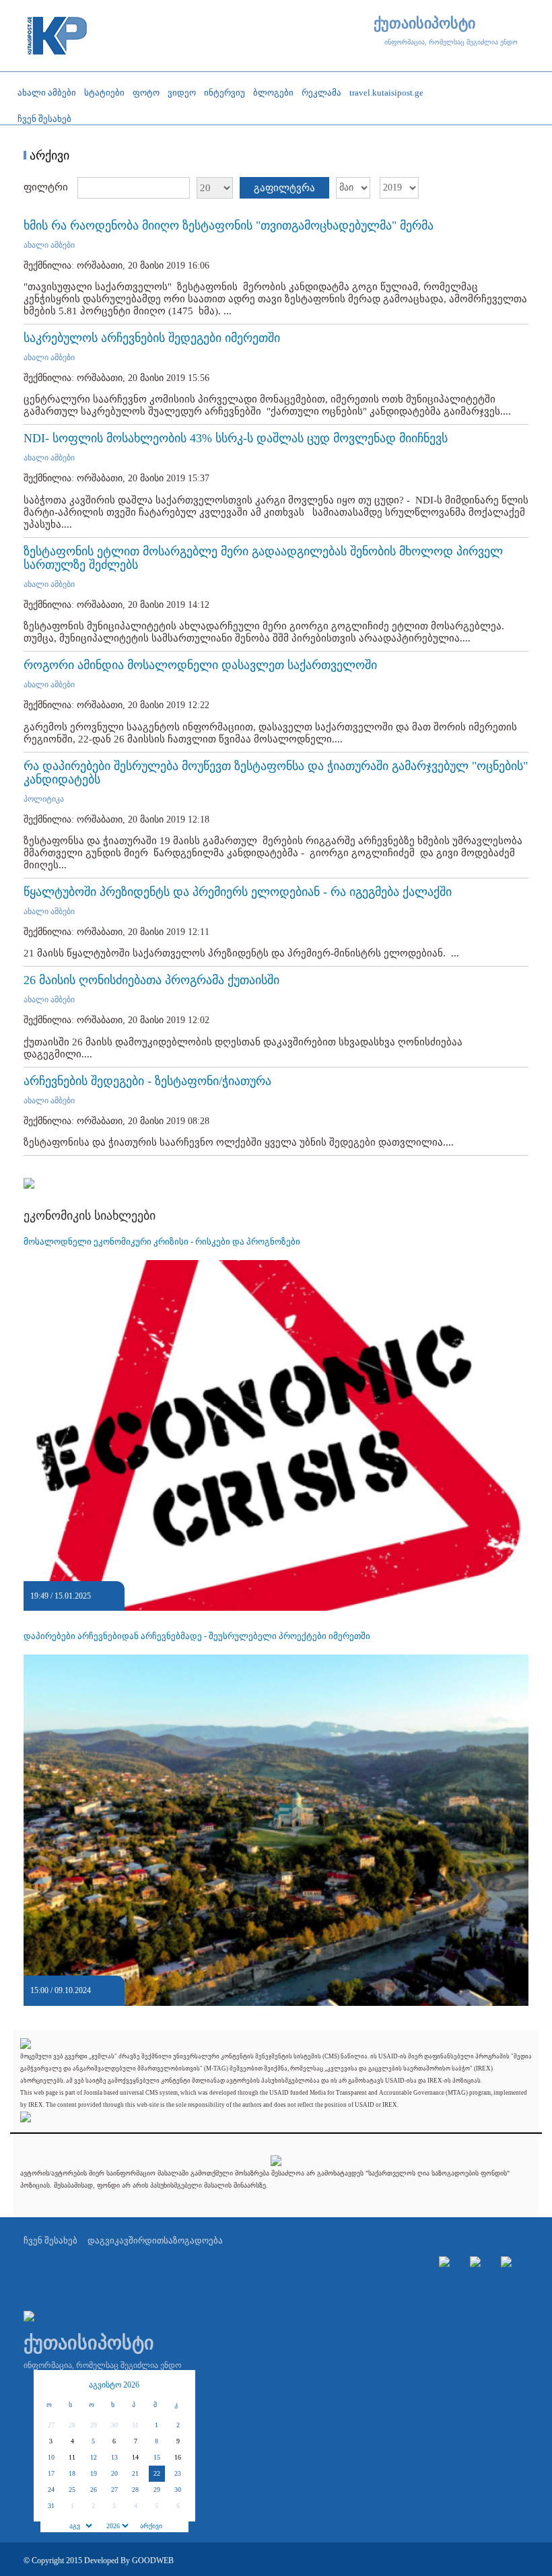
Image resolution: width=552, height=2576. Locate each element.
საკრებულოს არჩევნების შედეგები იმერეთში (152, 338)
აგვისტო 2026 (114, 2385)
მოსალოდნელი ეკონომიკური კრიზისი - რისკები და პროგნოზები (162, 1242)
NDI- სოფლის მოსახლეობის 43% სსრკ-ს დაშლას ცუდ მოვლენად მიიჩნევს (236, 438)
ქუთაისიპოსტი (424, 24)
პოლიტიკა (44, 799)
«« (50, 2385)
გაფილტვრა (284, 188)
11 (72, 2457)
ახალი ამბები (49, 245)
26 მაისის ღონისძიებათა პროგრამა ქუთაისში (151, 980)
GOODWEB (153, 2561)
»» (178, 2385)
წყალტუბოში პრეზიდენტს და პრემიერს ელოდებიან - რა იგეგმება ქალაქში (238, 892)
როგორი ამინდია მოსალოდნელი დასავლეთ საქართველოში (200, 665)
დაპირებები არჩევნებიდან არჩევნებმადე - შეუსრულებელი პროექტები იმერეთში (197, 1636)
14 (135, 2457)
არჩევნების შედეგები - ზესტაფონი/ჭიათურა (147, 1081)
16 (178, 2457)
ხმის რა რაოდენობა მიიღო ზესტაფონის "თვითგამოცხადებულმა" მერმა (229, 225)
